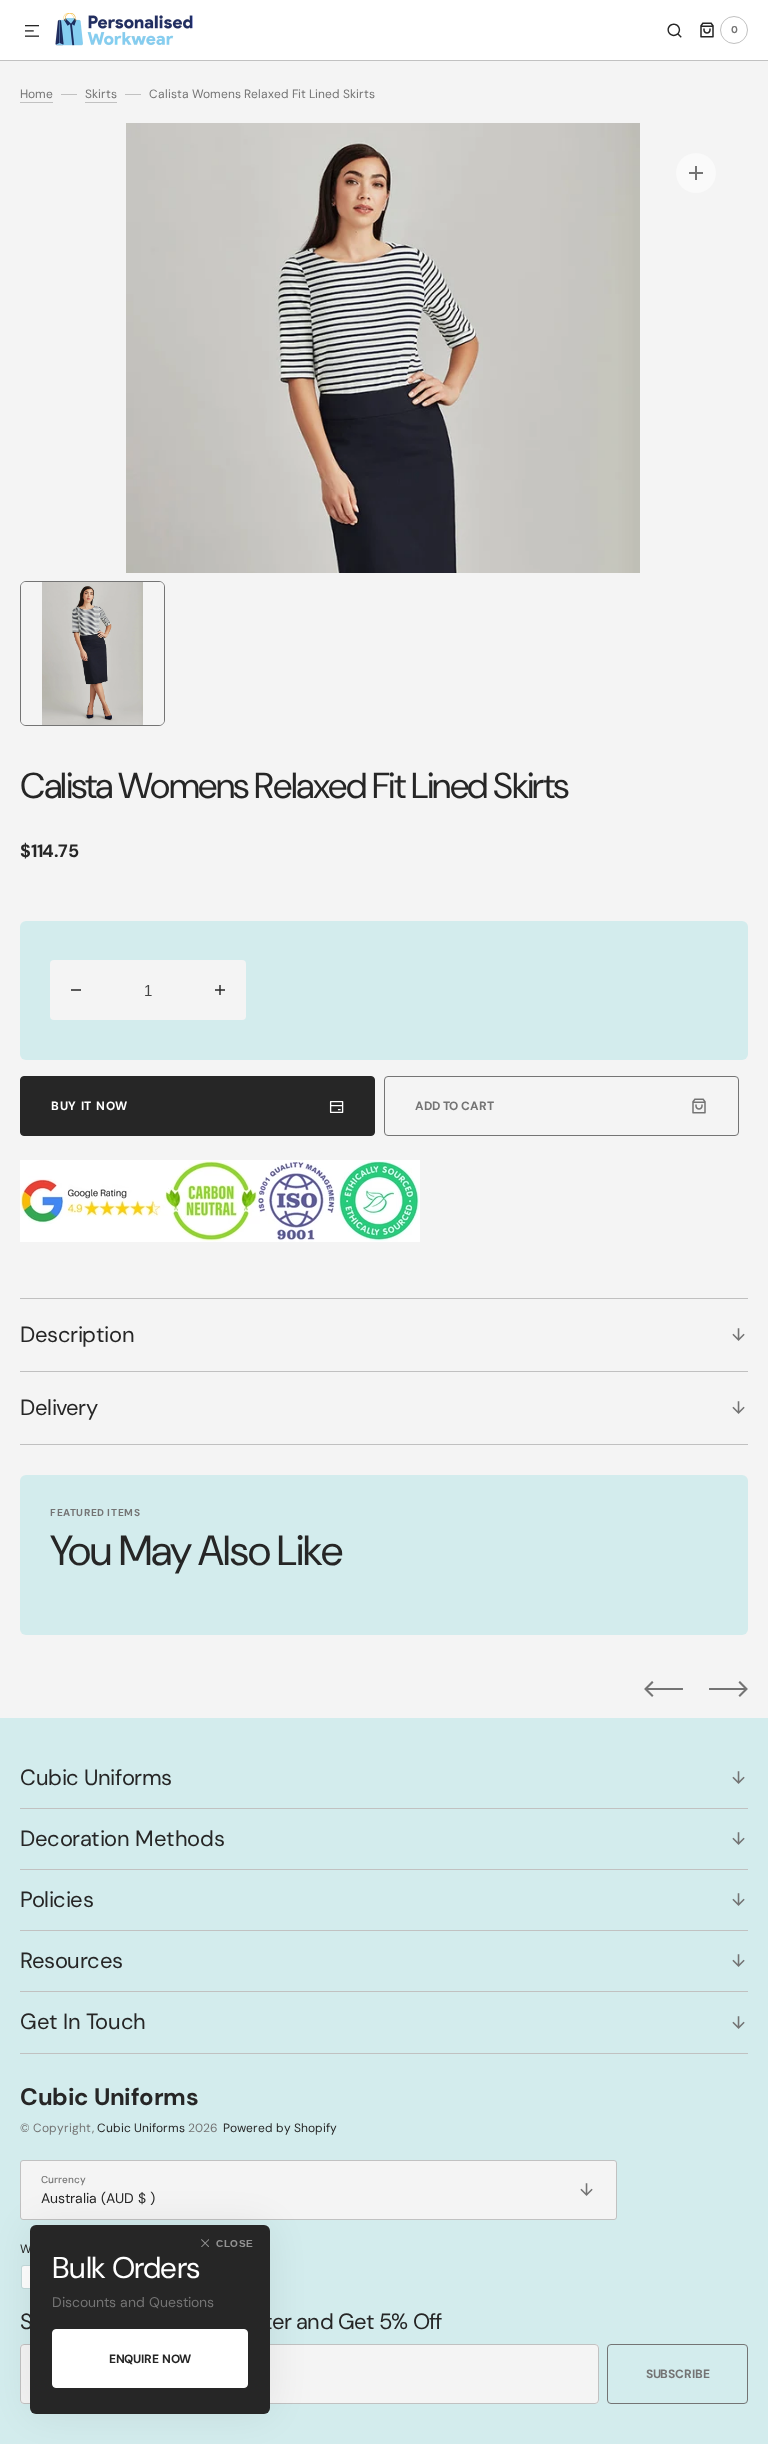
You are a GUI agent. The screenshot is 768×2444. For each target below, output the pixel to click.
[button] (32, 32)
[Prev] (663, 1689)
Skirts (101, 94)
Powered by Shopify (280, 2128)
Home (36, 94)
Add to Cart (454, 1106)
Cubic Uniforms (141, 2128)
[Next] (728, 1689)
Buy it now (89, 1106)
